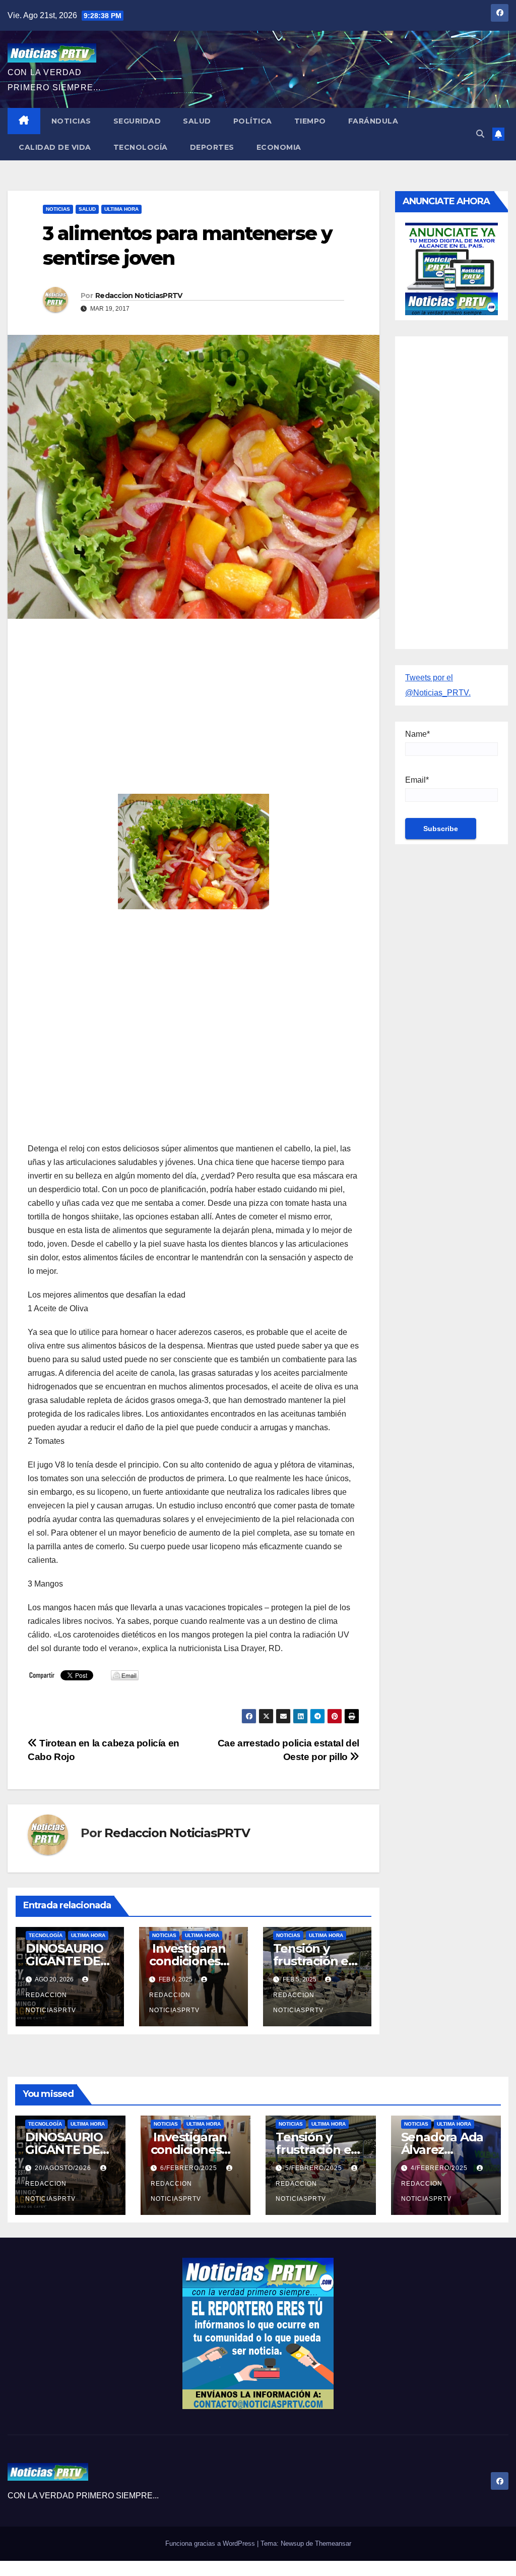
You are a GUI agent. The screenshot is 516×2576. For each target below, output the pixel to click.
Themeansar (333, 2543)
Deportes (212, 147)
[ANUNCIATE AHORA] (451, 268)
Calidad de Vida (55, 147)
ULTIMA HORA (121, 209)
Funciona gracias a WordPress (211, 2543)
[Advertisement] (193, 699)
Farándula (373, 121)
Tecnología (141, 147)
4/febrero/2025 (440, 2168)
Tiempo (310, 121)
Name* (417, 734)
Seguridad (137, 121)
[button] (480, 134)
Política (253, 121)
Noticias (71, 121)
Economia (279, 147)
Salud (197, 121)
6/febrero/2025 (190, 2168)
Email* (417, 780)
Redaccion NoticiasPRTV (139, 296)
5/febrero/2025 (315, 2168)
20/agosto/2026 (64, 2168)
